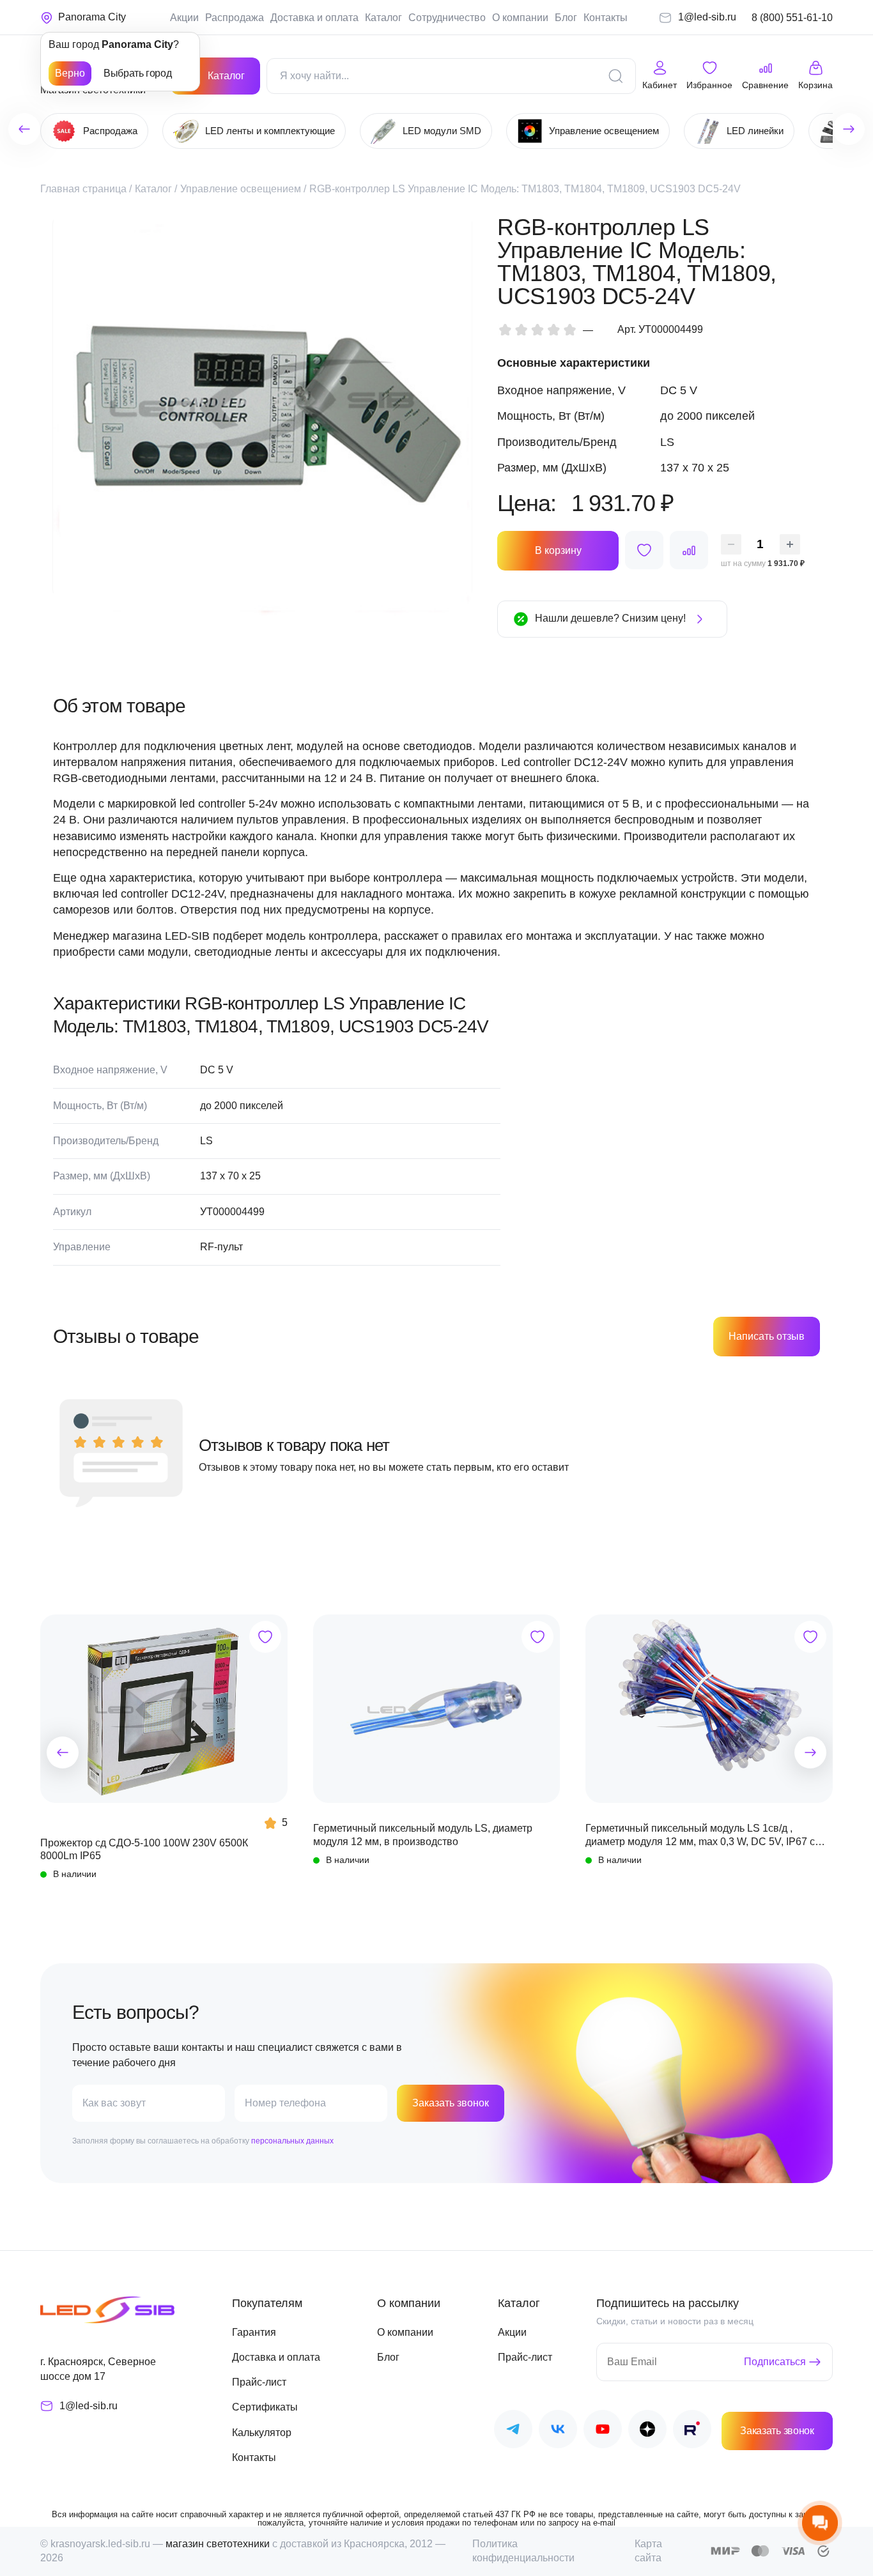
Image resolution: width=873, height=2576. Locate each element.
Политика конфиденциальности (523, 2551)
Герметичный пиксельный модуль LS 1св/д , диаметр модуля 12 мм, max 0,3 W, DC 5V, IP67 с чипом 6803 (700, 1836)
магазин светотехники (218, 2544)
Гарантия (254, 2332)
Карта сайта (648, 2551)
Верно (70, 73)
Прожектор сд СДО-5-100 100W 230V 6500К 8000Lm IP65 (144, 1849)
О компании (520, 18)
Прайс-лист (259, 2382)
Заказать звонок (451, 2103)
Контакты (606, 18)
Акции (184, 18)
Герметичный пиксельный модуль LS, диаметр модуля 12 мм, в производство (423, 1835)
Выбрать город (137, 73)
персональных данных (292, 2141)
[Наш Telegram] (513, 2431)
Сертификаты (265, 2407)
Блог (566, 18)
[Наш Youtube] (603, 2431)
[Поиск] (615, 76)
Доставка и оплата (314, 18)
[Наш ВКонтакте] (558, 2431)
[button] (63, 1752)
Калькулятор (262, 2433)
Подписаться (775, 2362)
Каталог (383, 18)
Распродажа (235, 18)
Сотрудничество (447, 18)
